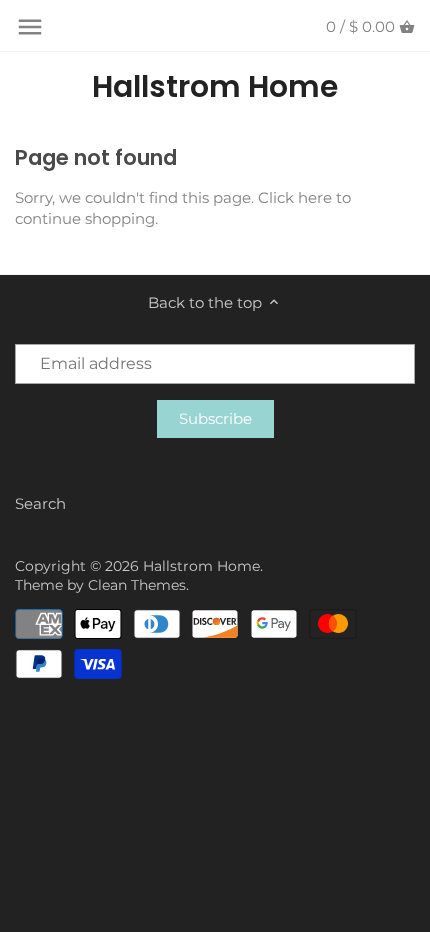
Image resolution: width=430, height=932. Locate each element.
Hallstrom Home (215, 87)
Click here (295, 197)
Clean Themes (137, 585)
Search (40, 503)
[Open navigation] (30, 27)
